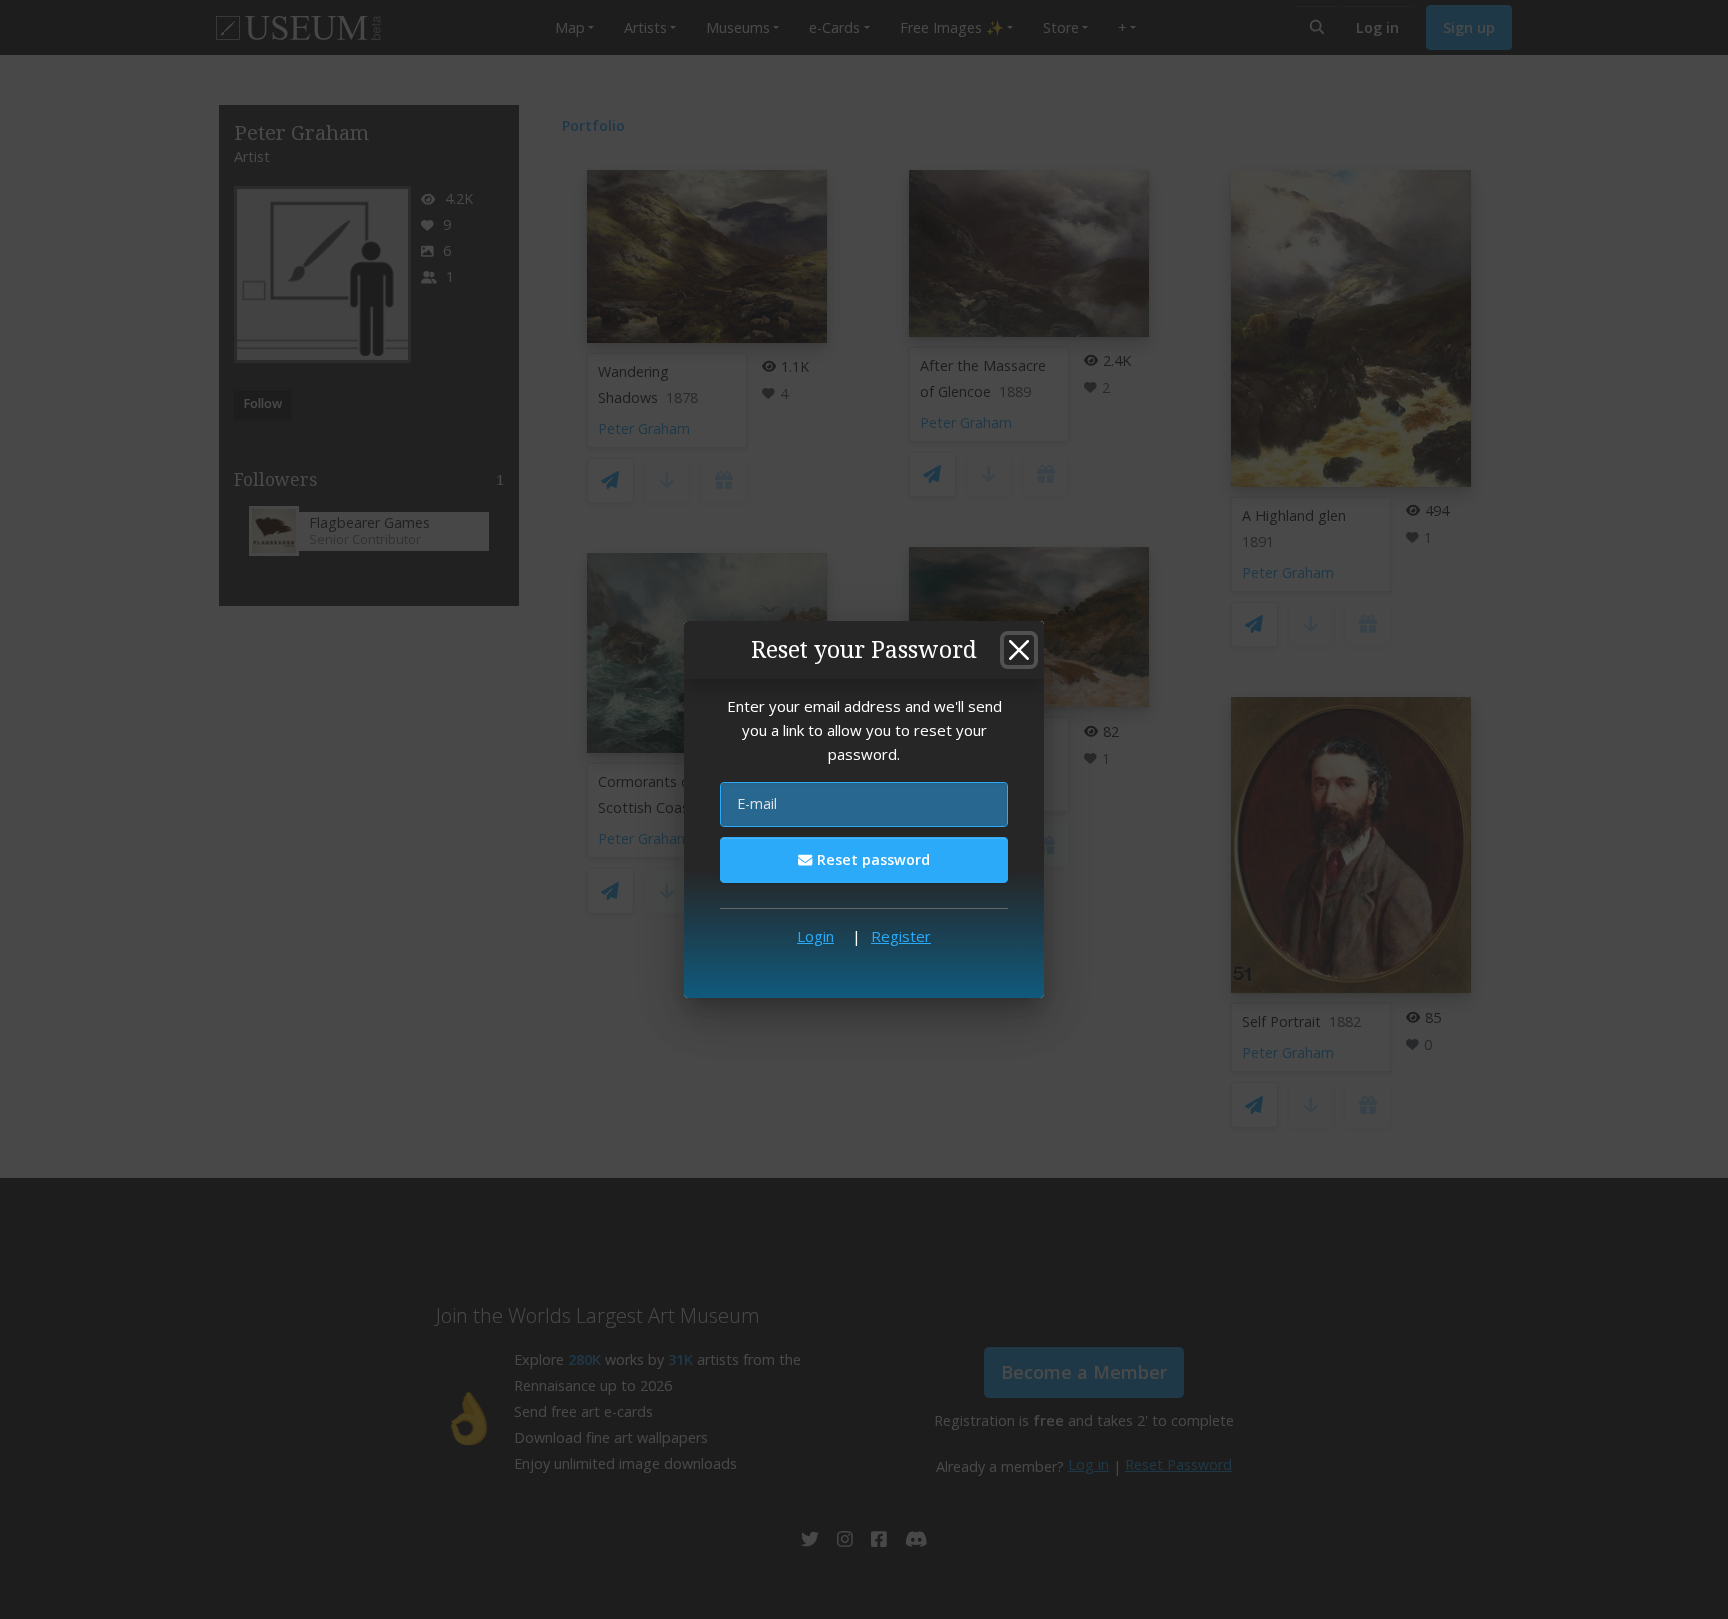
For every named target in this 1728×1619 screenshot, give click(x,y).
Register (901, 936)
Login (815, 936)
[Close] (1019, 650)
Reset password (871, 859)
